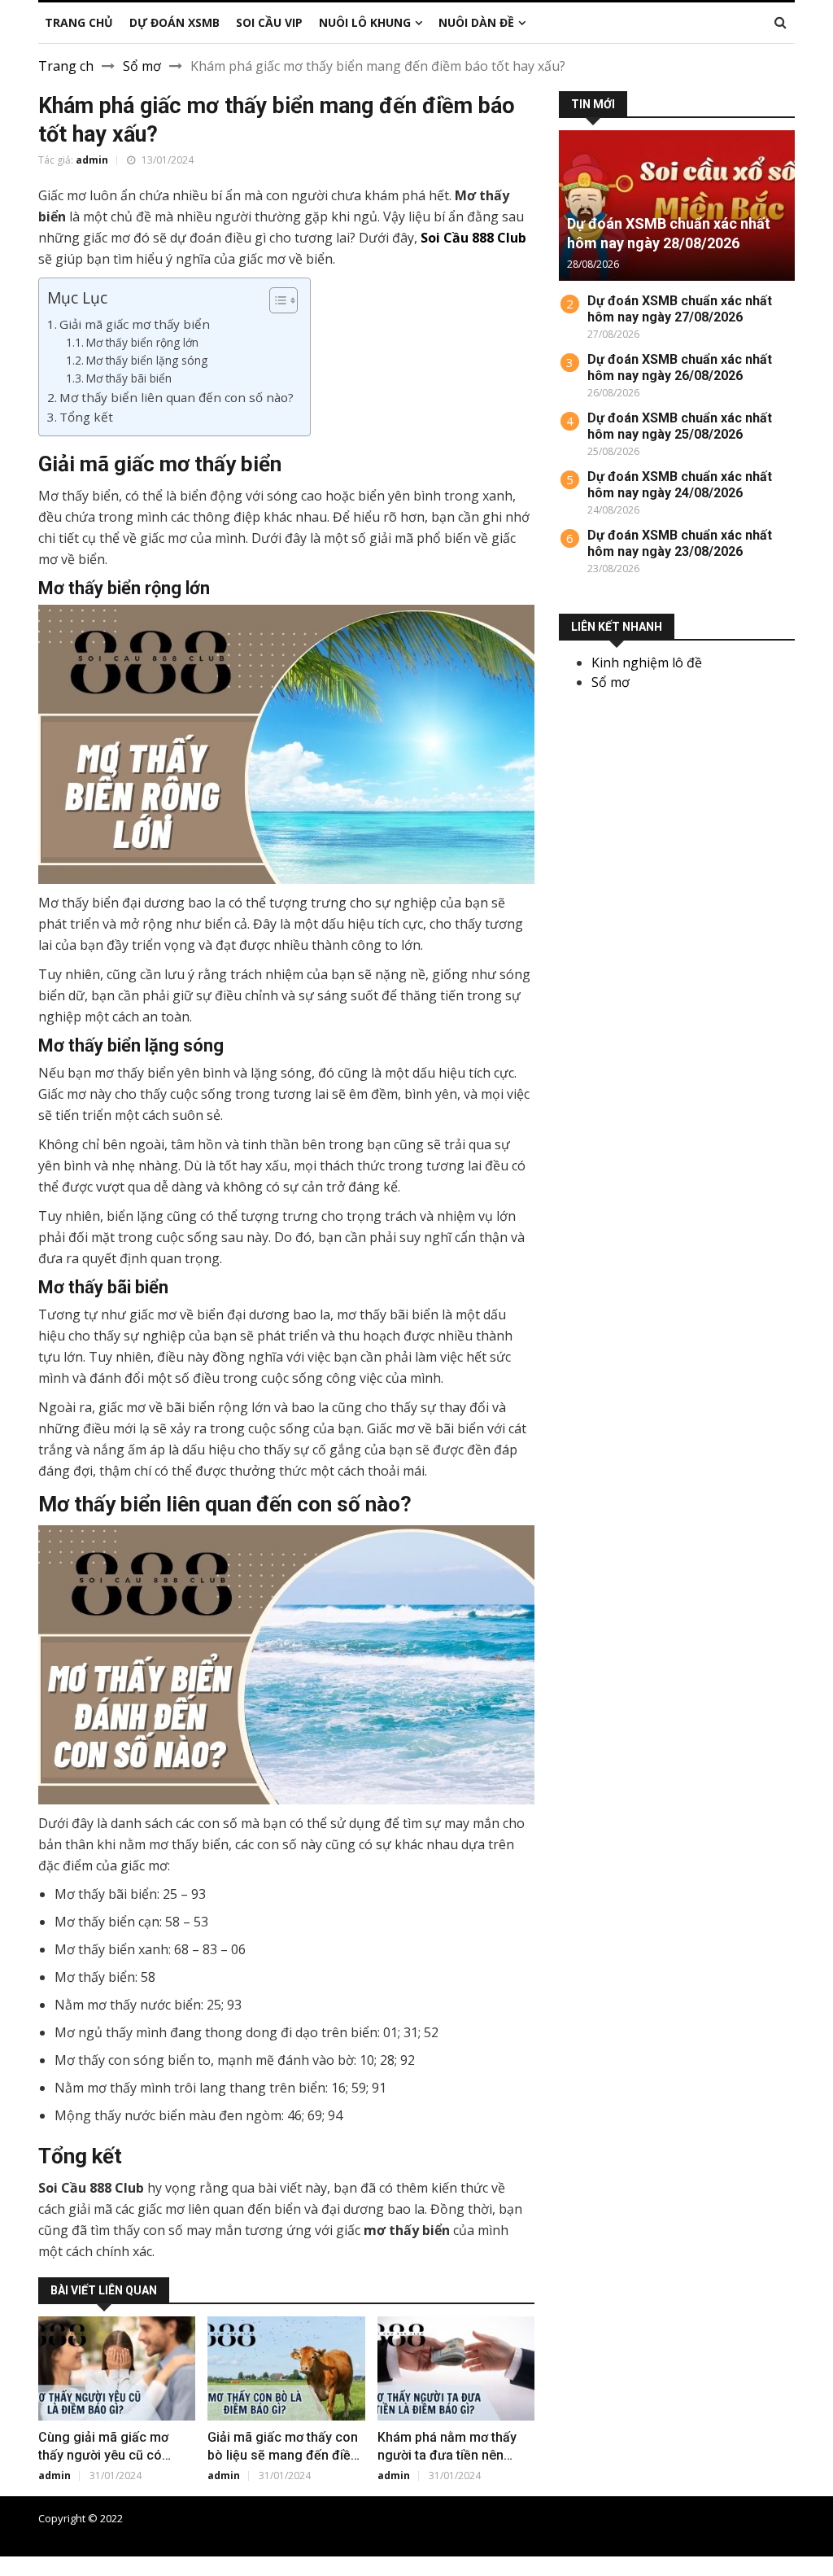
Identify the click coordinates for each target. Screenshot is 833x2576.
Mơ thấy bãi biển (129, 378)
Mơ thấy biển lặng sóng (147, 360)
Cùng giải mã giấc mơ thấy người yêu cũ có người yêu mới (103, 2455)
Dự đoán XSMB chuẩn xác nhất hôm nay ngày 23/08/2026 (680, 543)
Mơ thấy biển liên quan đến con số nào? (177, 397)
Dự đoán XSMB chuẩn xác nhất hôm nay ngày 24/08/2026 (680, 485)
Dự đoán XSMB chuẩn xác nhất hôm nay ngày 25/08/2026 (680, 426)
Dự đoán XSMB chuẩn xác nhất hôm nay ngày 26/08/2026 (680, 367)
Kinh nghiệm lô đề (647, 663)
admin (92, 160)
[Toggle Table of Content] (275, 300)
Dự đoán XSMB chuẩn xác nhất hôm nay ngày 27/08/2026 (680, 309)
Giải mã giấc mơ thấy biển (135, 324)
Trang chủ (495, 2518)
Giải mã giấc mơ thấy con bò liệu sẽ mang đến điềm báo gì (285, 2455)
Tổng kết (86, 417)
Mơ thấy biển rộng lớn (142, 342)
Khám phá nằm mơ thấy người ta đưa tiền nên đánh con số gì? (447, 2455)
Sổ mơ (142, 66)
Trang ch (66, 66)
